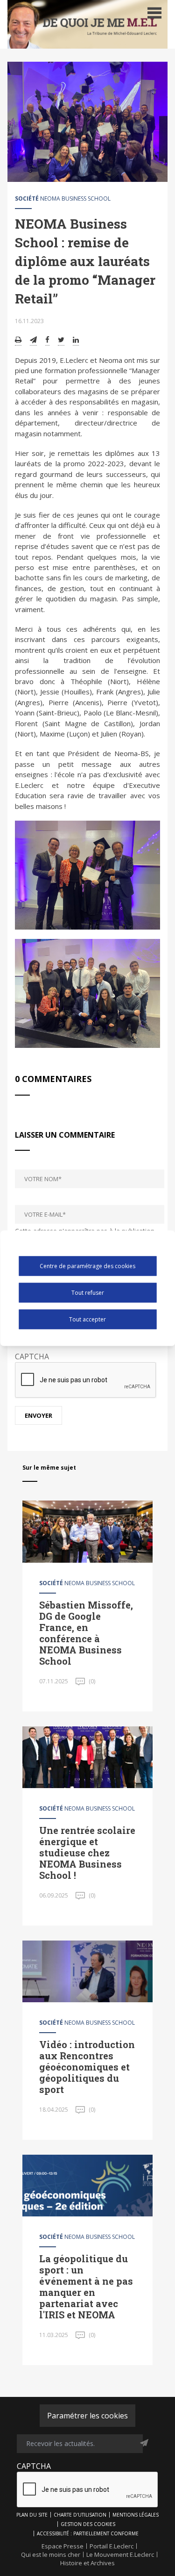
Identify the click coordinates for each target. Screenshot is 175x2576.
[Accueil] (87, 24)
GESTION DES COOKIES (88, 2524)
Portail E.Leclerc (112, 2546)
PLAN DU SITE (32, 2515)
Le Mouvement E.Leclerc (120, 2554)
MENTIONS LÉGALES (136, 2515)
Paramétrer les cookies (87, 2416)
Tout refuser (88, 1293)
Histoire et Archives (87, 2563)
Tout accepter (87, 1319)
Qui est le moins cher (51, 2554)
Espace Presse (63, 2546)
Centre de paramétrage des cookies (87, 1266)
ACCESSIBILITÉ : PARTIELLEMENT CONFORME (88, 2533)
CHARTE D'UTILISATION (80, 2515)
